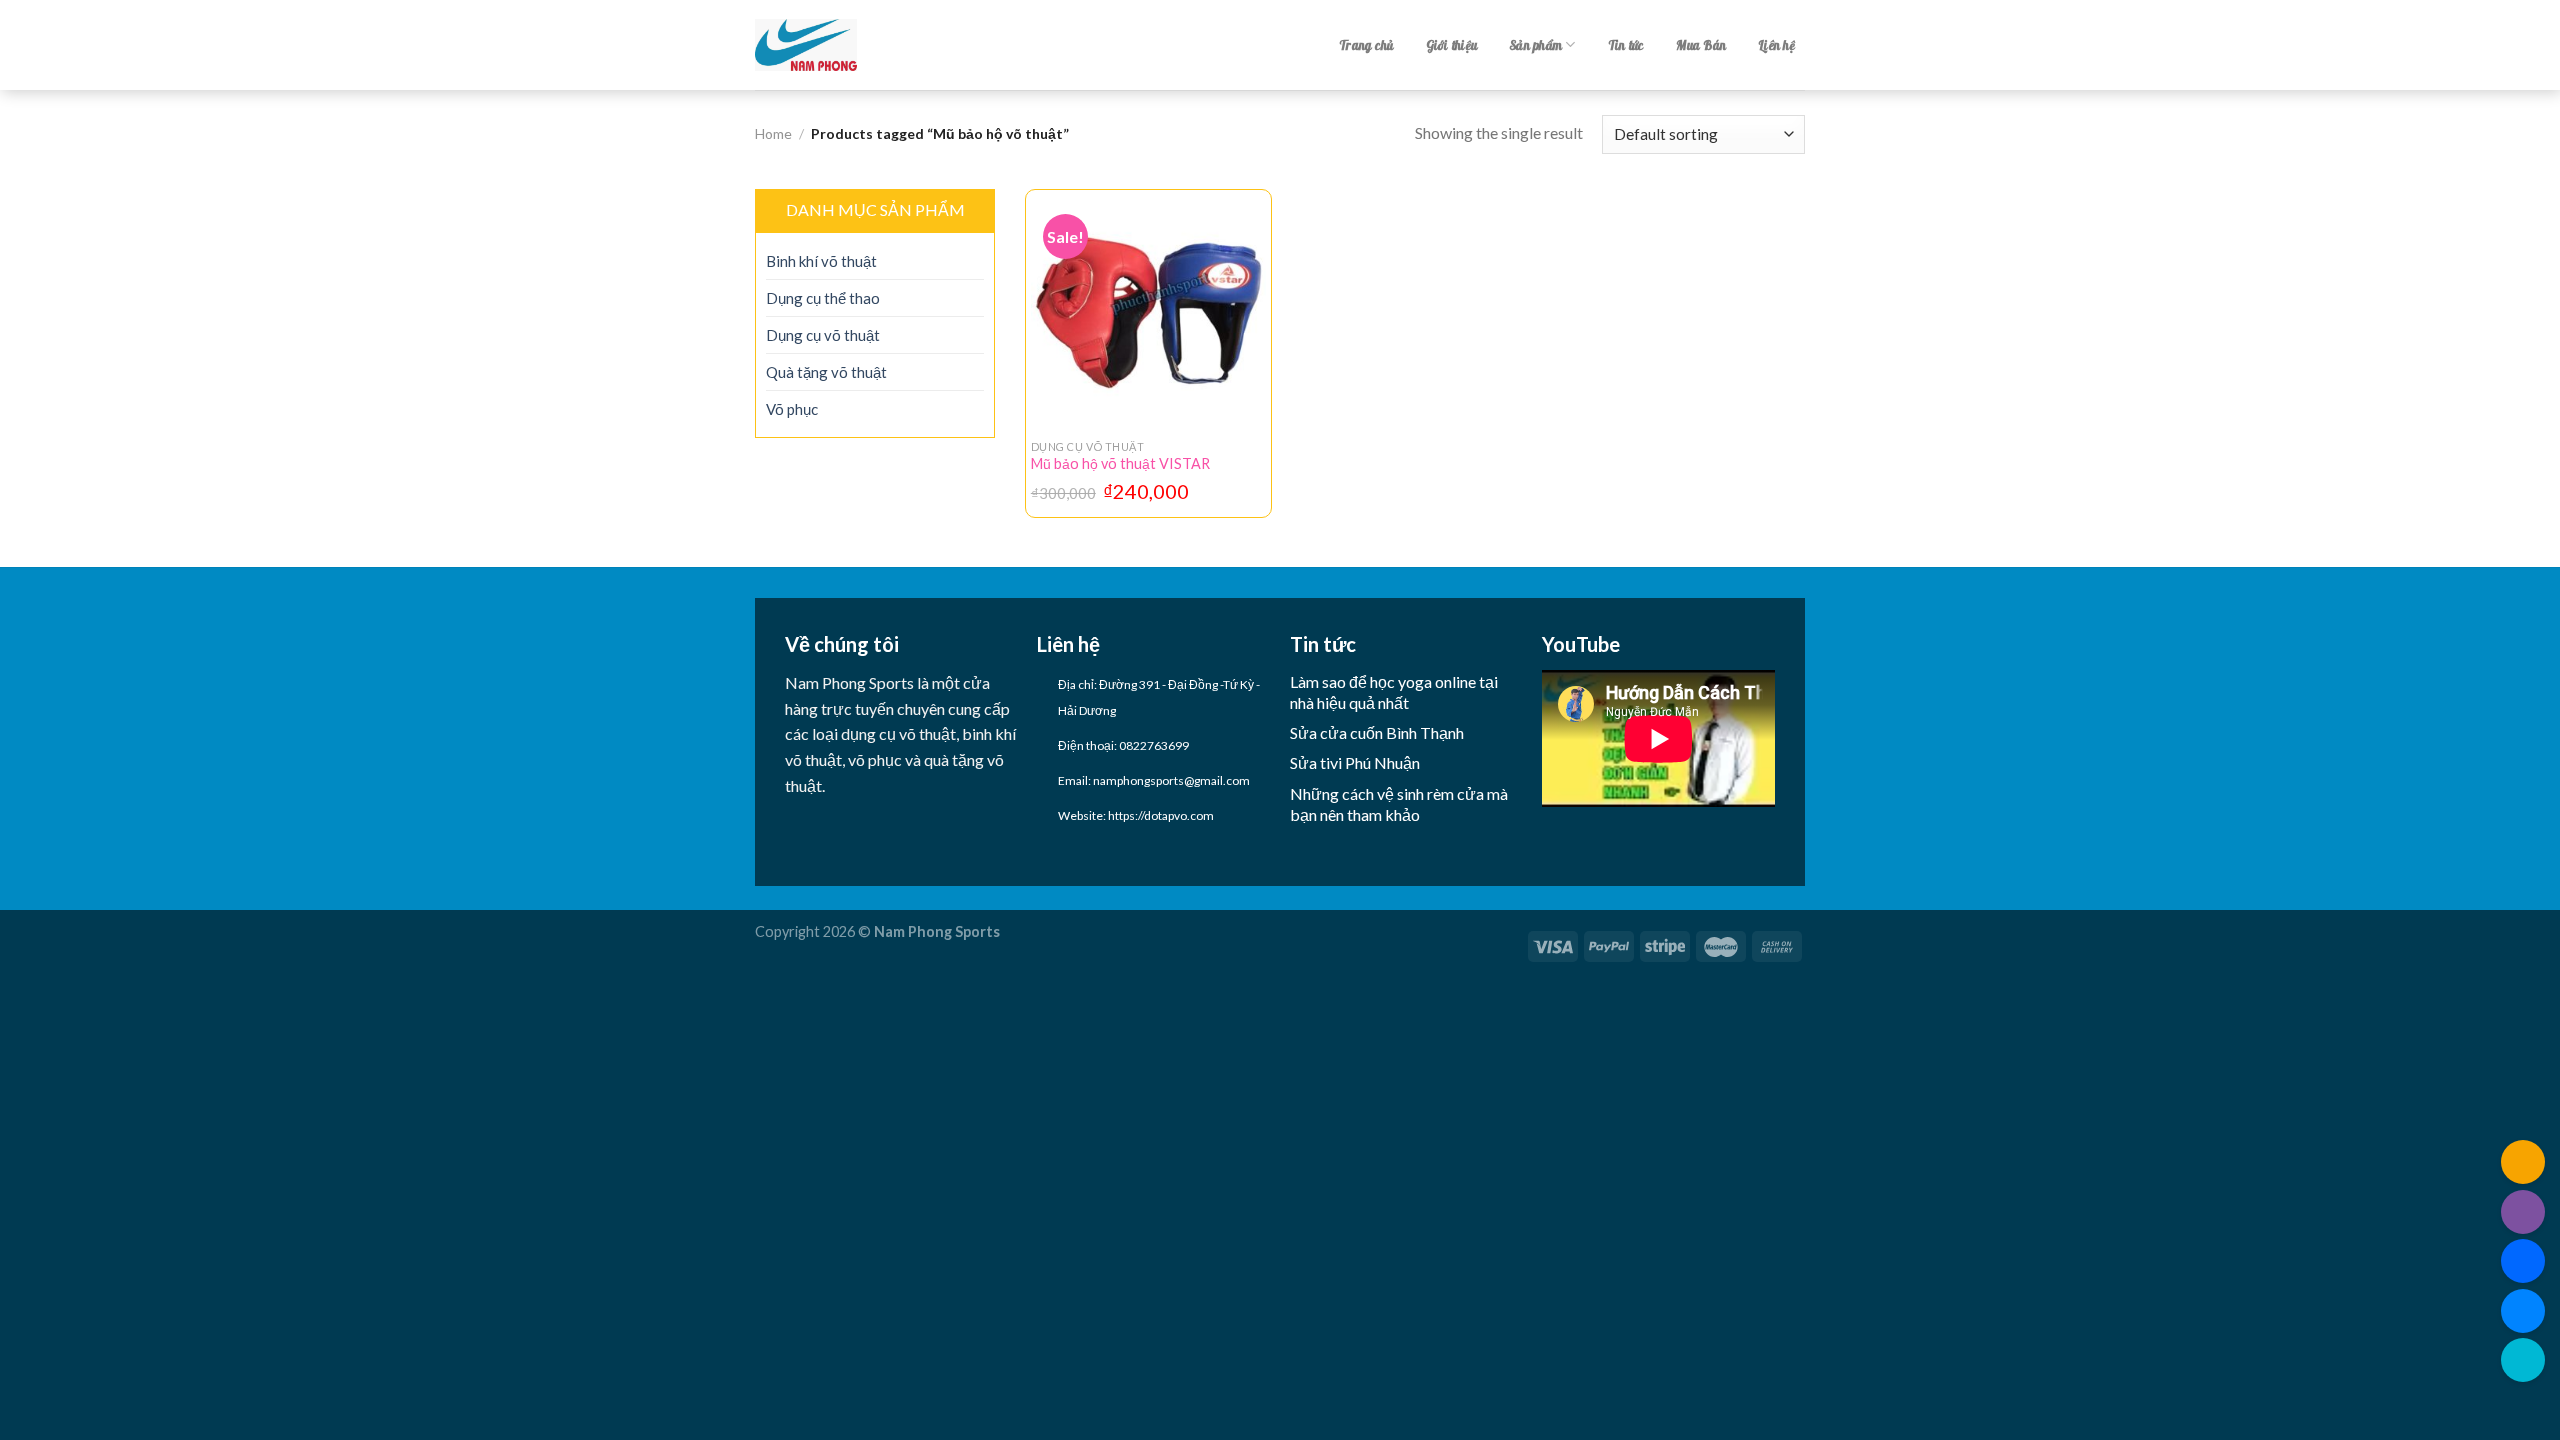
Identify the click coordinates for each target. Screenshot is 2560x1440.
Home (773, 133)
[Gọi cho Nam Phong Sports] (2523, 1212)
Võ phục (792, 409)
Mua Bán (1701, 45)
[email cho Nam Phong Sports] (2523, 1162)
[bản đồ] (2523, 1360)
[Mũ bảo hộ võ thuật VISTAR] (1148, 312)
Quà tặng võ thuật (826, 372)
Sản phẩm (1535, 45)
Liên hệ (1776, 45)
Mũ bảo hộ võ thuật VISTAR (1120, 463)
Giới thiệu (1452, 45)
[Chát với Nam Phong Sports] (2523, 1311)
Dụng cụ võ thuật (823, 335)
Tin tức (1626, 45)
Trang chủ (1366, 45)
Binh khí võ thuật (821, 261)
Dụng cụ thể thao (823, 298)
